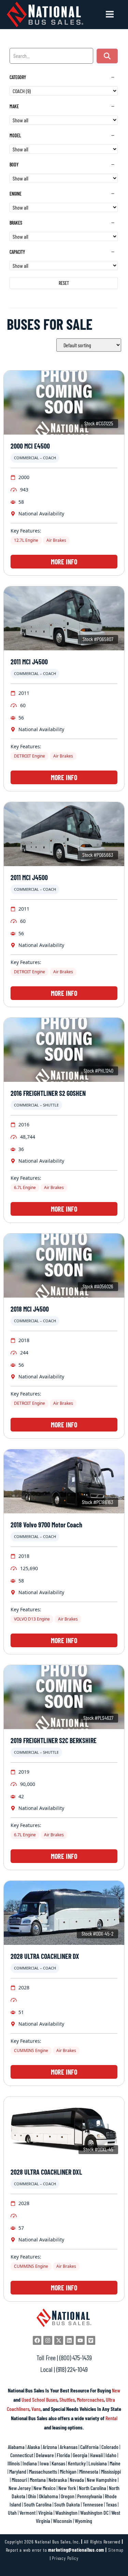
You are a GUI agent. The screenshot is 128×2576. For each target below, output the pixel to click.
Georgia (80, 2455)
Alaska (34, 2447)
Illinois (14, 2463)
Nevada (77, 2480)
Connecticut (22, 2455)
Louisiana (98, 2463)
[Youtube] (80, 2340)
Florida (63, 2455)
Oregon (68, 2496)
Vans (36, 2409)
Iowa (44, 2463)
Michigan (68, 2471)
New (116, 2390)
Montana (38, 2480)
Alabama (16, 2447)
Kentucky (77, 2463)
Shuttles (67, 2399)
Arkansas (69, 2447)
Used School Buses (39, 2399)
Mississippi (111, 2471)
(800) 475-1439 (76, 2358)
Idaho (111, 2455)
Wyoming (83, 2521)
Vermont (27, 2512)
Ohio (32, 2496)
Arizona (50, 2447)
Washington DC (94, 2512)
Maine (115, 2463)
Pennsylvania (90, 2496)
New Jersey (20, 2488)
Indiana (30, 2463)
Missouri (19, 2480)
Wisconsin (62, 2521)
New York (67, 2488)
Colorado (110, 2447)
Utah (12, 2512)
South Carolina (38, 2504)
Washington (66, 2512)
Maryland (18, 2471)
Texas (111, 2504)
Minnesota (89, 2471)
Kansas (58, 2463)
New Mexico (45, 2488)
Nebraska (58, 2480)
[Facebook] (37, 2340)
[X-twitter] (59, 2340)
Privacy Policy (65, 2558)
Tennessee (93, 2504)
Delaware (45, 2455)
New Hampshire (102, 2480)
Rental (111, 2418)
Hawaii (96, 2455)
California (89, 2447)
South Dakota (67, 2504)
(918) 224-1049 (72, 2369)
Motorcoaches (90, 2399)
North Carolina (93, 2488)
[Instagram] (48, 2340)
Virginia (45, 2512)
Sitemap (116, 2550)
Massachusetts (43, 2471)
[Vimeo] (91, 2340)
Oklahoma (48, 2496)
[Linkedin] (70, 2340)
